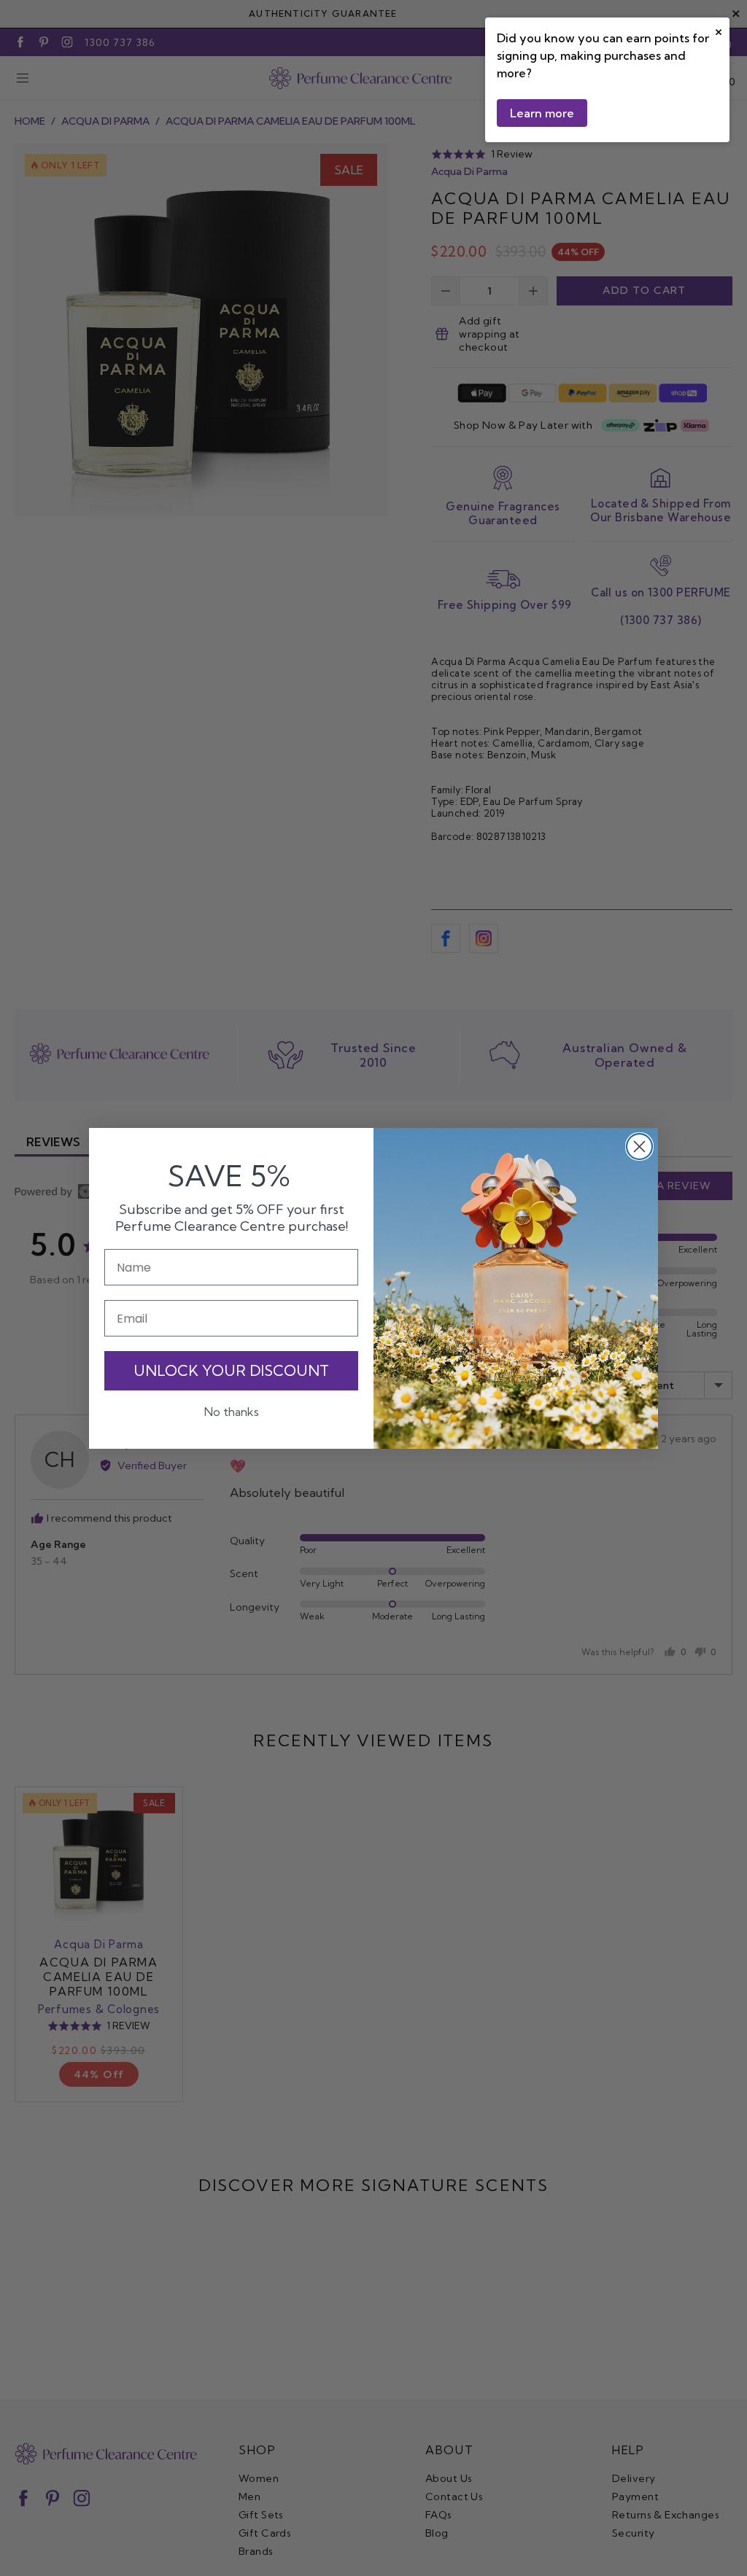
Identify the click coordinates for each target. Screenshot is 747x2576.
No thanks (232, 1412)
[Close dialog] (639, 1147)
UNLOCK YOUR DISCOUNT (231, 1370)
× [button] (719, 30)
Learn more (542, 113)
